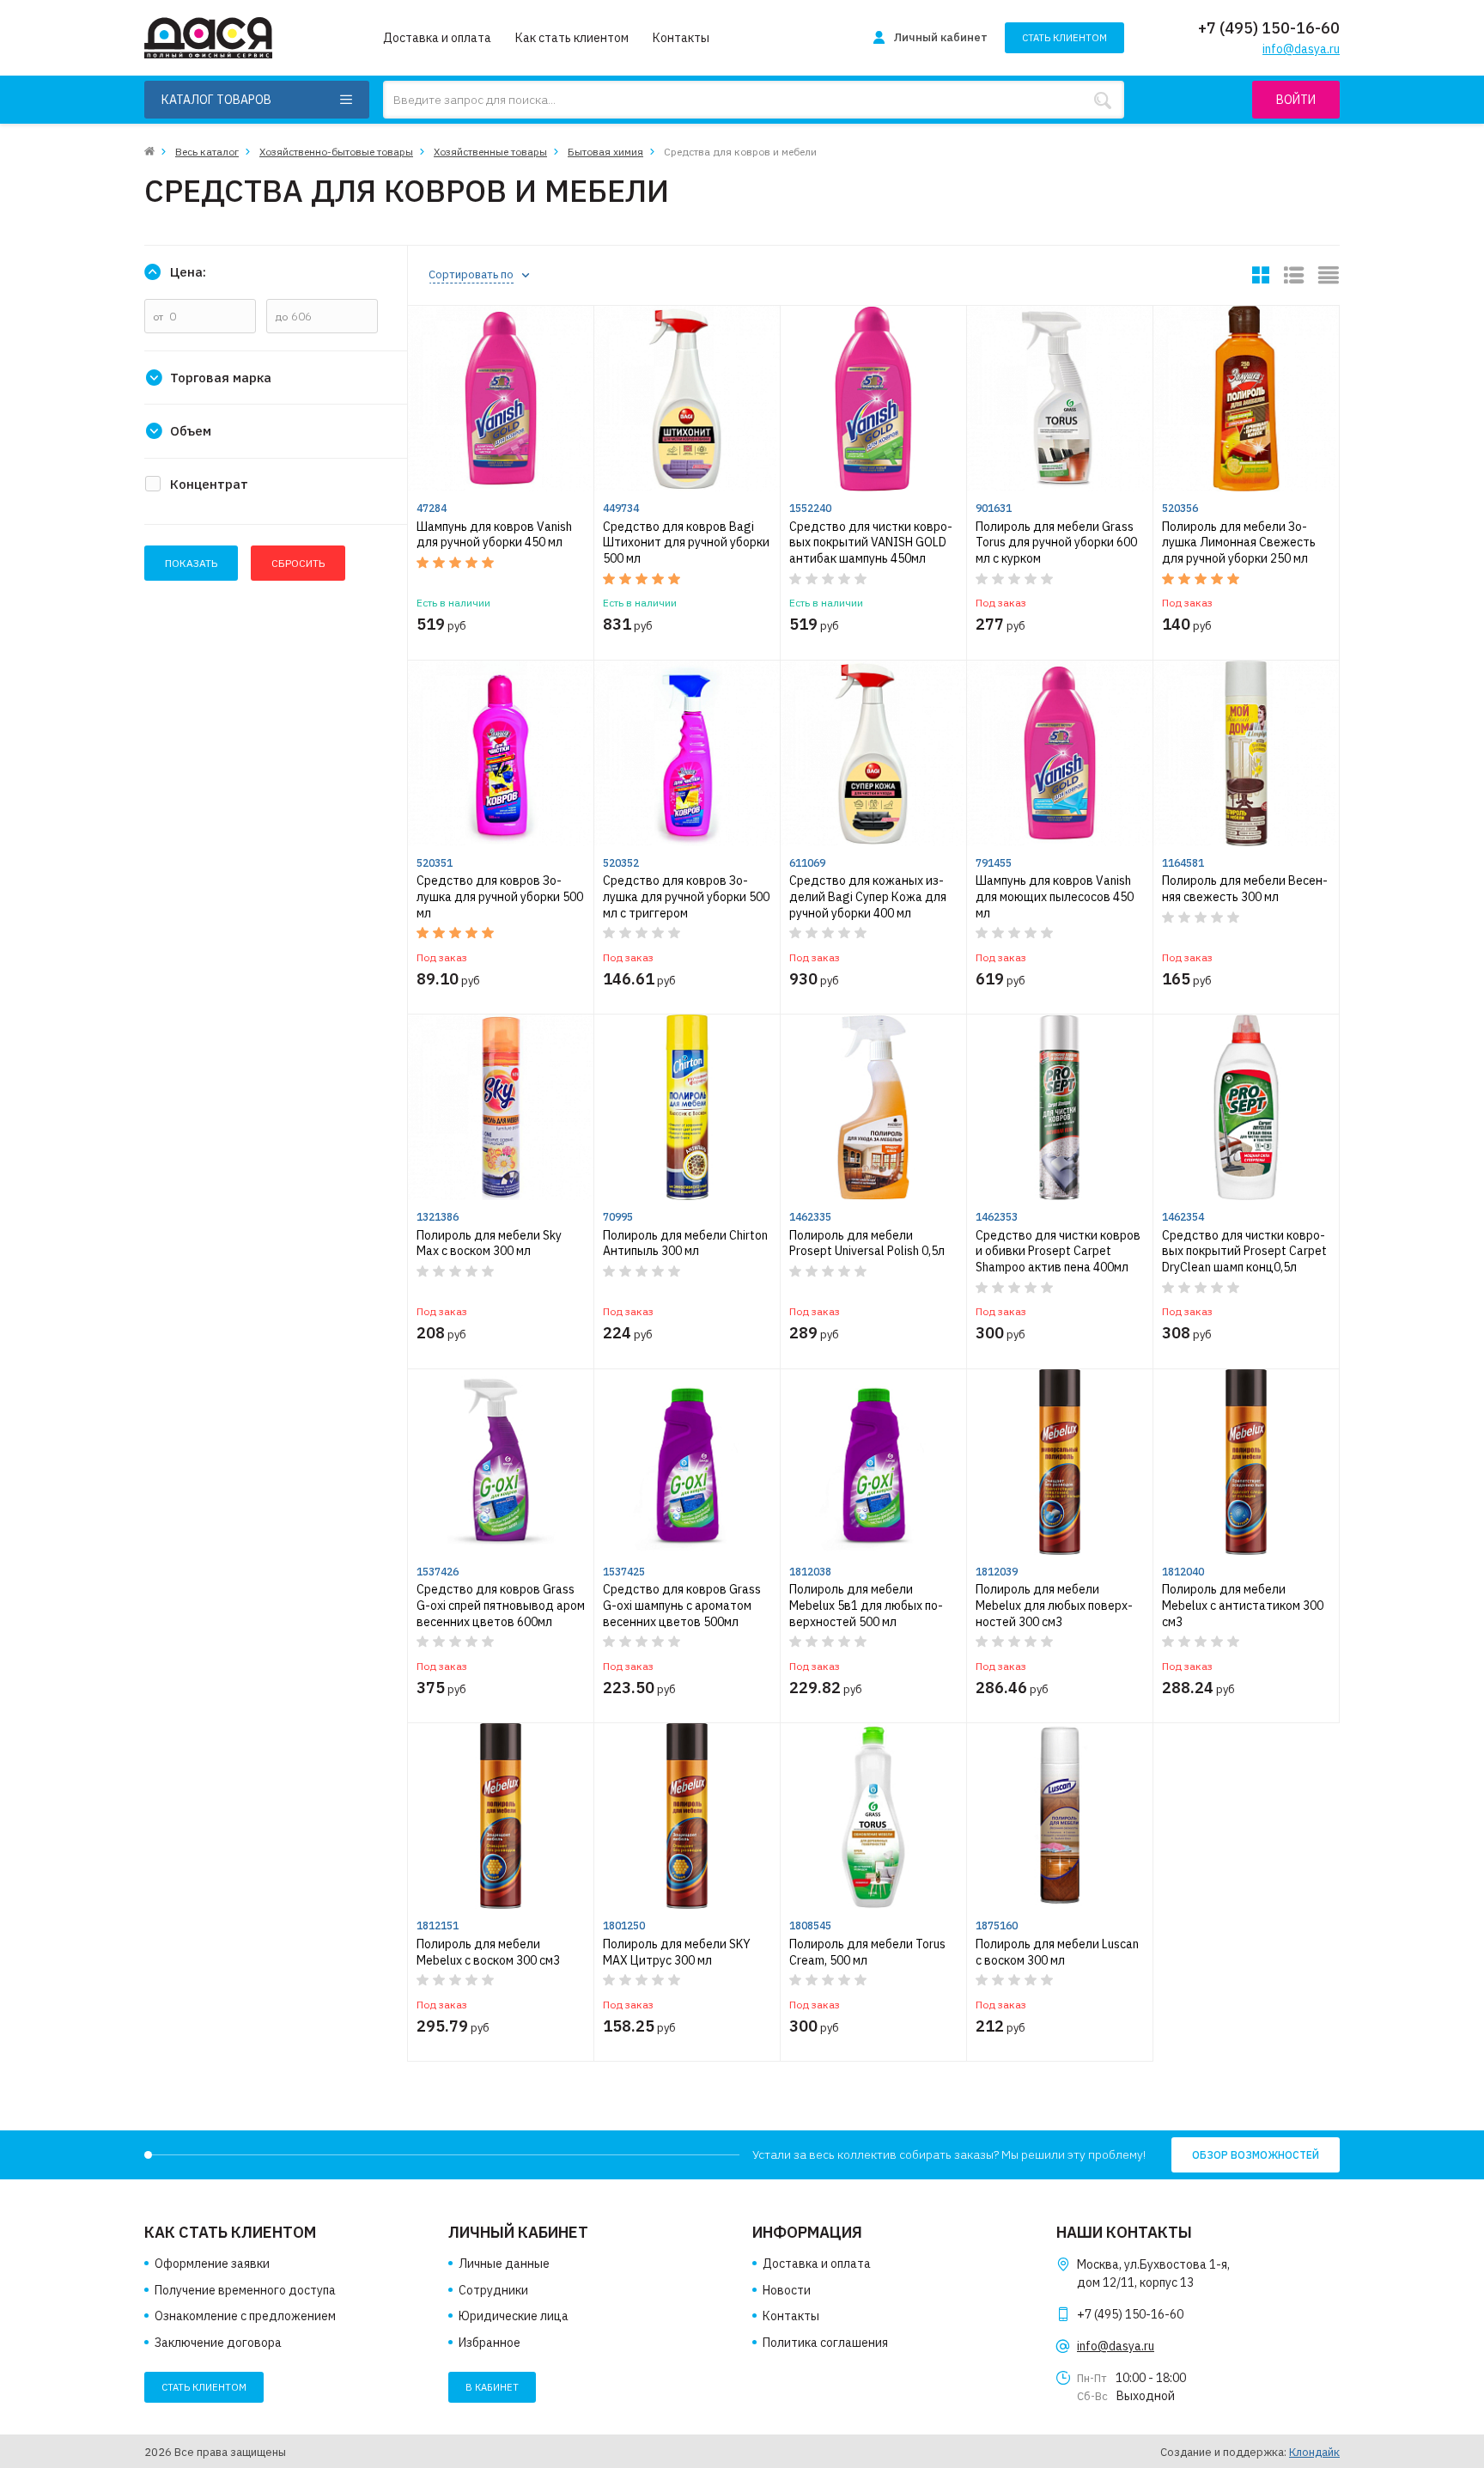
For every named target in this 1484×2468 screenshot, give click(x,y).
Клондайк (1314, 2452)
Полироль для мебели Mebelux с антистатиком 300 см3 (1243, 1605)
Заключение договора (218, 2343)
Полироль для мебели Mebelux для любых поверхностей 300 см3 (1054, 1605)
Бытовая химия (605, 152)
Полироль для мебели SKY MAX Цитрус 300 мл (677, 1952)
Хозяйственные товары (490, 152)
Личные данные (504, 2264)
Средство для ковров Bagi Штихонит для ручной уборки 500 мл (686, 542)
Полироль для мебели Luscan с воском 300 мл (1057, 1952)
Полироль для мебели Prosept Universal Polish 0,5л (867, 1243)
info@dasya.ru (1116, 2346)
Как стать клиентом (572, 38)
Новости (787, 2290)
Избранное (490, 2343)
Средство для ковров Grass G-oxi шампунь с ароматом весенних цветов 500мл (682, 1605)
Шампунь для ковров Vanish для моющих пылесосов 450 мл (1055, 896)
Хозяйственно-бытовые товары (336, 152)
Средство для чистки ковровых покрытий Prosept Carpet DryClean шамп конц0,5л (1244, 1251)
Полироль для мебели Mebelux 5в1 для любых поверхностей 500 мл (866, 1605)
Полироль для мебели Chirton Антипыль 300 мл (685, 1243)
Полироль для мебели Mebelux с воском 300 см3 (488, 1952)
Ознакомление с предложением (245, 2316)
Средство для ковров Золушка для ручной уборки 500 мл (500, 896)
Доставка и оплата (437, 38)
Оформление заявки (212, 2264)
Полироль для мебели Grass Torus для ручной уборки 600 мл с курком (1056, 542)
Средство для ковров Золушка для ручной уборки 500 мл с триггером (686, 896)
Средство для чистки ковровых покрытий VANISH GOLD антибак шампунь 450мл (871, 542)
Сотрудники (493, 2290)
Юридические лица (514, 2316)
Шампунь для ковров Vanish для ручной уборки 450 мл (494, 535)
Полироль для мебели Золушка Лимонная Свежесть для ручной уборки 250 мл (1239, 542)
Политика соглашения (825, 2343)
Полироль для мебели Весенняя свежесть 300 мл (1245, 889)
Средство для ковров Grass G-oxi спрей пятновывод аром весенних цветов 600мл (501, 1605)
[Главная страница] (149, 152)
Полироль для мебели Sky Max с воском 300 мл (489, 1243)
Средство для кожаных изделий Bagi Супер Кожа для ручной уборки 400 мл (868, 896)
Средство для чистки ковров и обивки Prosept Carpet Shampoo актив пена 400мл (1058, 1251)
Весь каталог (207, 152)
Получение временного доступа (245, 2290)
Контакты (681, 38)
